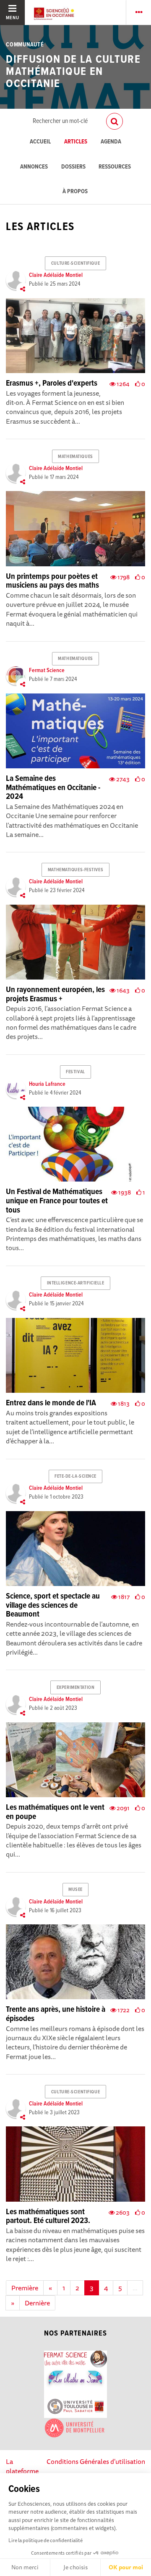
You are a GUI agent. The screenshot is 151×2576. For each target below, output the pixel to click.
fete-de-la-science (75, 1476)
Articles (76, 142)
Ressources (115, 167)
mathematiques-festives (75, 870)
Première (25, 2288)
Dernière (37, 2303)
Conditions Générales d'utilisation (96, 2461)
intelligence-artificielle (76, 1283)
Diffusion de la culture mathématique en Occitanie (73, 72)
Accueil (40, 142)
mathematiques (75, 457)
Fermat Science (47, 670)
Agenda (111, 142)
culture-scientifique (75, 263)
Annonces (34, 167)
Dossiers (73, 167)
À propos (75, 192)
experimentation (75, 1688)
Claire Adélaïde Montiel (56, 275)
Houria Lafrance (47, 1084)
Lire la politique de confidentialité (46, 2540)
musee (75, 1890)
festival (75, 1072)
